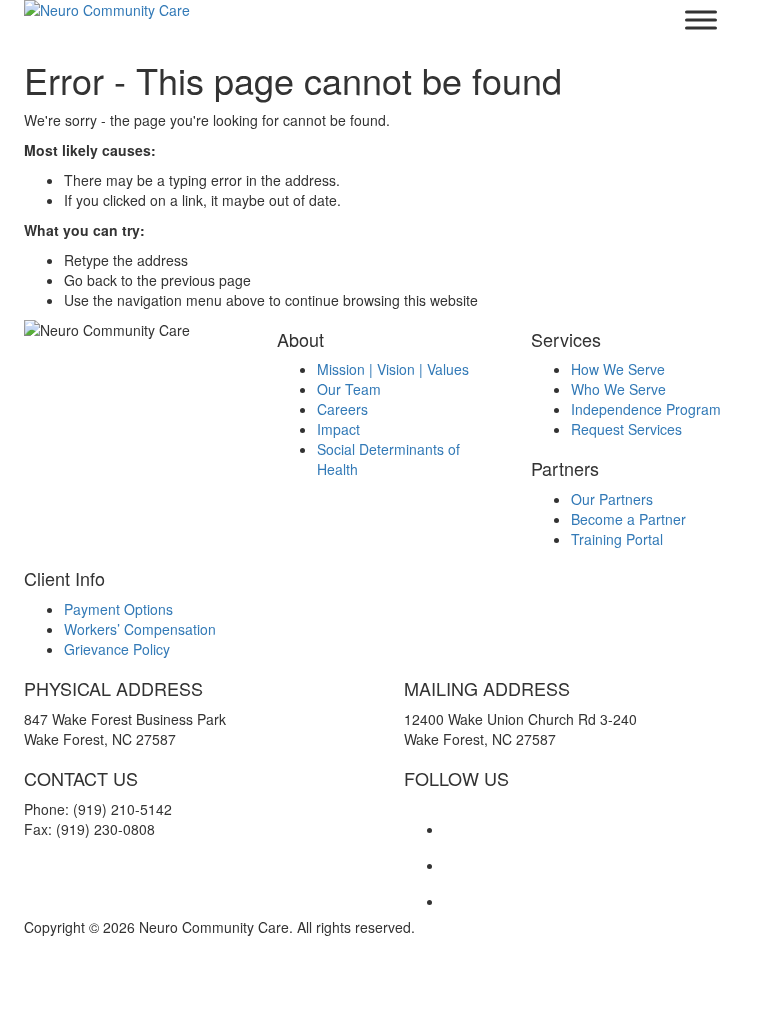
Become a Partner (628, 519)
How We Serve (618, 369)
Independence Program (646, 409)
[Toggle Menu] (701, 19)
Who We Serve (618, 389)
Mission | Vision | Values (393, 369)
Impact (338, 429)
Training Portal (617, 539)
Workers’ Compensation (140, 629)
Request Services (626, 429)
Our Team (349, 389)
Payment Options (118, 609)
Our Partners (612, 499)
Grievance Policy (117, 649)
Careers (342, 409)
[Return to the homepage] (194, 10)
